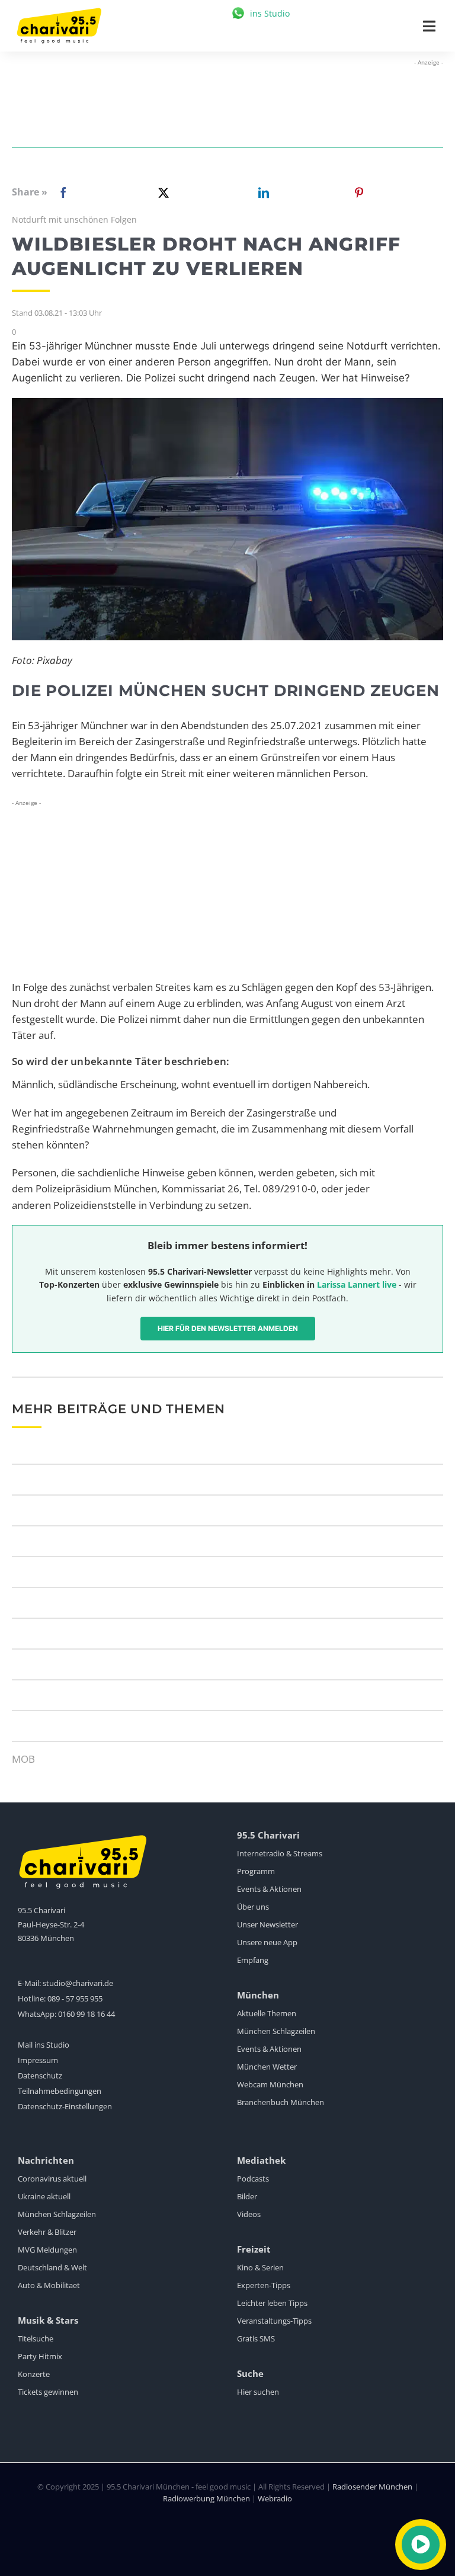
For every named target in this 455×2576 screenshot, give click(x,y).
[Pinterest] (359, 193)
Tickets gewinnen (48, 2392)
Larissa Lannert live (357, 1284)
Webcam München (270, 2084)
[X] (161, 193)
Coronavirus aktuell (52, 2179)
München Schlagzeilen (276, 2031)
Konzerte (34, 2374)
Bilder (247, 2196)
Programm (256, 1871)
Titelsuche (36, 2338)
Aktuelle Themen (267, 2013)
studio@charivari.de (78, 1983)
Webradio (275, 2498)
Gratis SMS (256, 2338)
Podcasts (253, 2179)
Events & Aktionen (269, 1889)
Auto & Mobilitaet (49, 2285)
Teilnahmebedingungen (60, 2091)
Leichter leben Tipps (272, 2303)
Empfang (253, 1960)
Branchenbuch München (281, 2102)
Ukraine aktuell (44, 2196)
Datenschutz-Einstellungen (65, 2106)
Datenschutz (40, 2075)
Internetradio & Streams (280, 1853)
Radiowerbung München (206, 2498)
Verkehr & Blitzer (47, 2232)
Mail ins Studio (44, 2045)
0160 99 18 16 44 (86, 2014)
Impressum (38, 2060)
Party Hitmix (40, 2356)
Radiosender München (372, 2487)
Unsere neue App (267, 1942)
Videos (249, 2214)
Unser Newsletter (267, 1924)
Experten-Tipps (264, 2285)
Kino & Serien (260, 2267)
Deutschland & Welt (52, 2267)
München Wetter (267, 2067)
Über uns (253, 1907)
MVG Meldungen (47, 2250)
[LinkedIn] (261, 193)
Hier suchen (258, 2392)
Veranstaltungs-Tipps (274, 2321)
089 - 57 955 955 (75, 1998)
